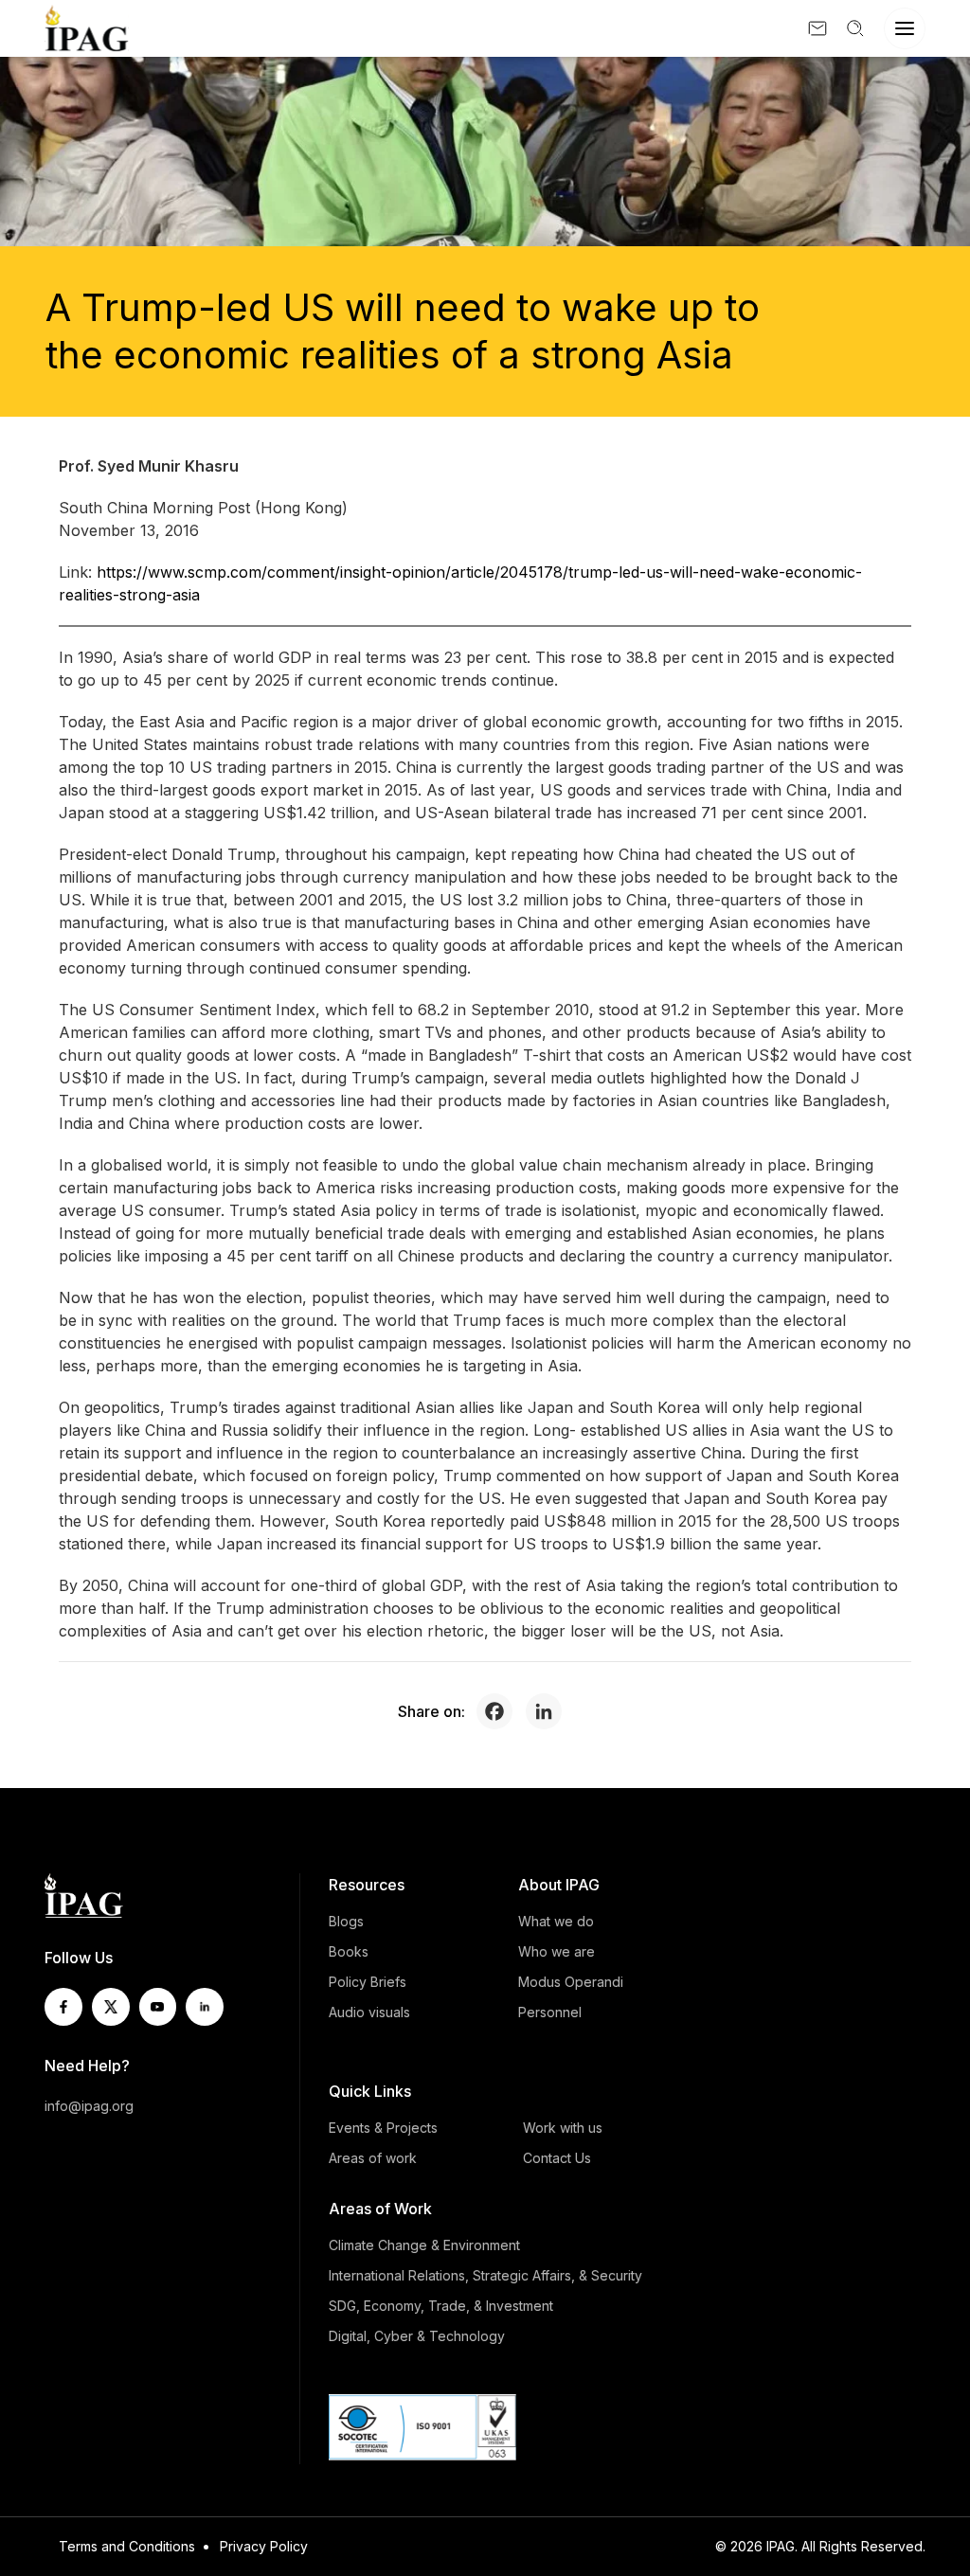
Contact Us (557, 2158)
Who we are (557, 1951)
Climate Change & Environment (424, 2245)
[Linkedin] (548, 1711)
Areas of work (373, 2158)
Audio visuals (369, 2012)
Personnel (550, 2012)
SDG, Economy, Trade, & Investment (441, 2306)
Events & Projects (383, 2128)
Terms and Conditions (127, 2546)
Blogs (346, 1921)
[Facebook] (499, 1711)
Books (349, 1951)
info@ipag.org (89, 2106)
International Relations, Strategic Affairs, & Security (485, 2275)
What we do (556, 1921)
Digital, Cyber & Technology (417, 2336)
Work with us (563, 2128)
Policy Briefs (368, 1982)
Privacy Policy (264, 2546)
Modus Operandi (571, 1982)
